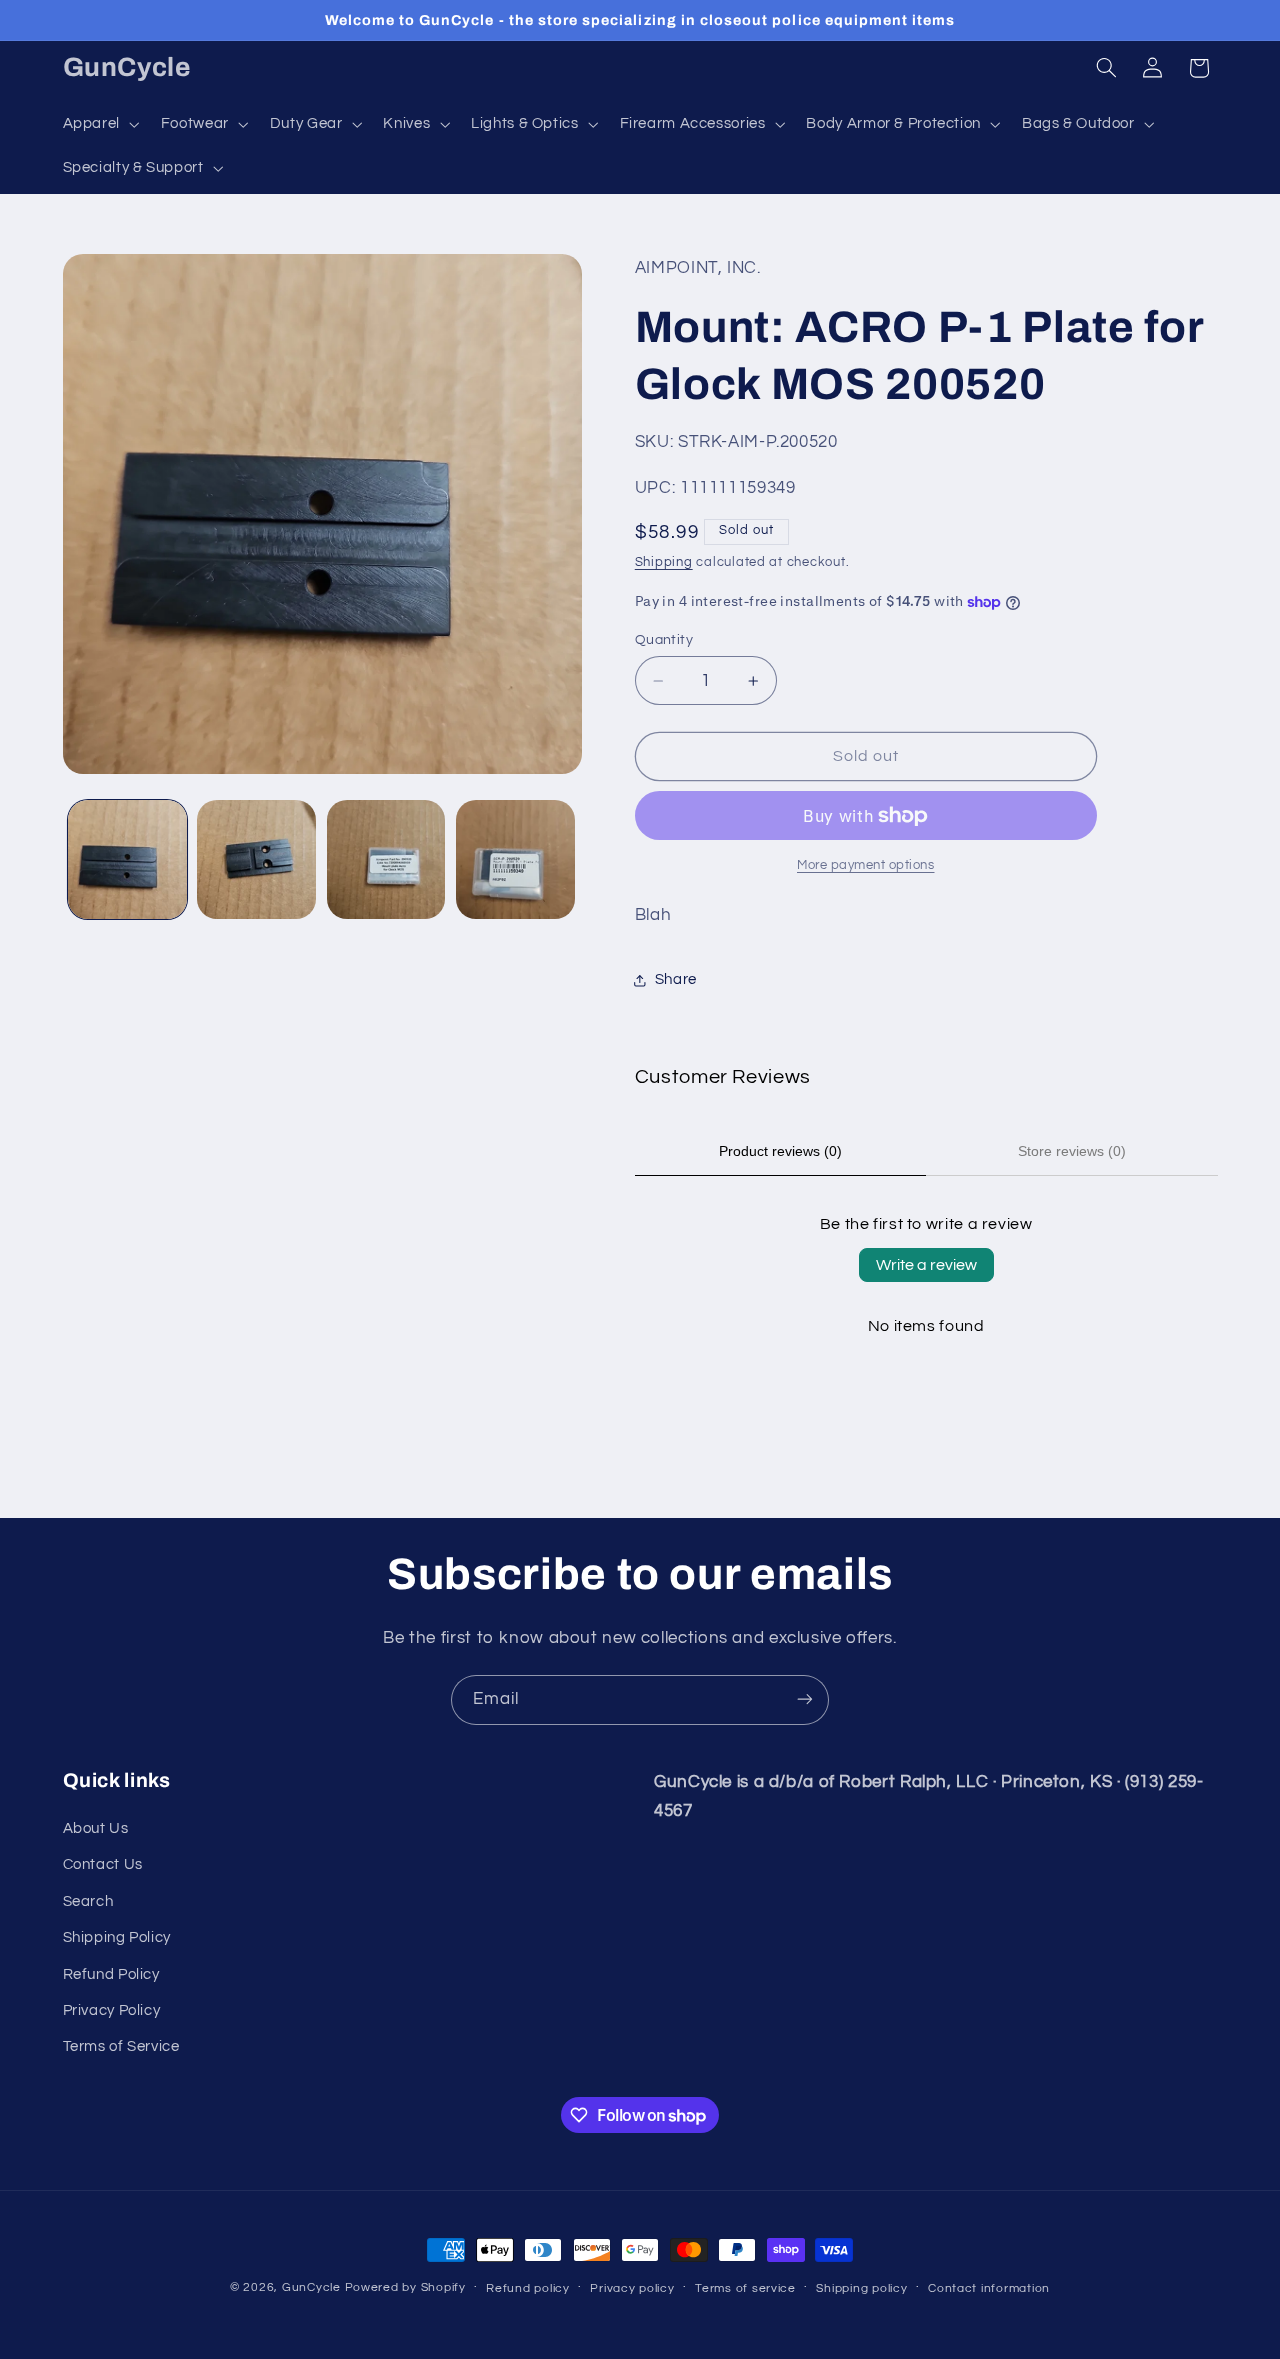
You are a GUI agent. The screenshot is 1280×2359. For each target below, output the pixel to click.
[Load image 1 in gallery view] (127, 859)
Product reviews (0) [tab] (780, 1151)
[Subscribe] (805, 1699)
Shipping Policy (117, 1938)
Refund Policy (111, 1974)
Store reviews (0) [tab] (1072, 1151)
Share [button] (676, 980)
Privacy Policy (112, 2010)
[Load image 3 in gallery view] (386, 859)
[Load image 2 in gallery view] (256, 859)
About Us (96, 1828)
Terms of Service (121, 2047)
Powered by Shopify (405, 2287)
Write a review (926, 1265)
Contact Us (103, 1865)
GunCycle (311, 2287)
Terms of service (745, 2288)
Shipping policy (861, 2288)
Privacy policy (632, 2288)
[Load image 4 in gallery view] (515, 859)
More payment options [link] (866, 865)
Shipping (664, 562)
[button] (99, 124)
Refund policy (528, 2288)
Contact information (989, 2288)
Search (88, 1901)
